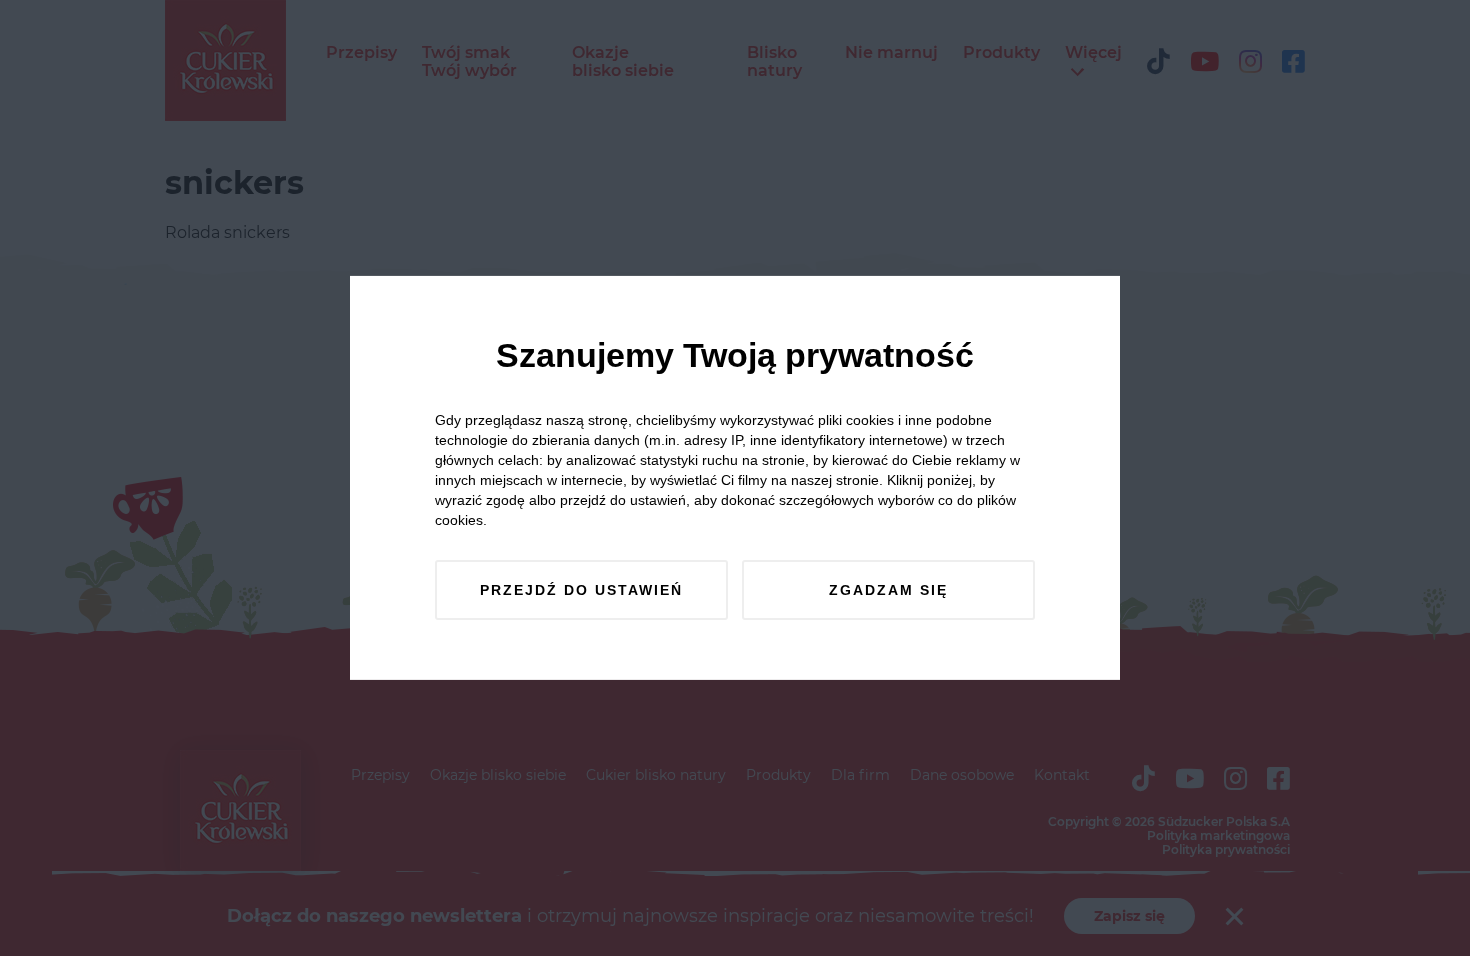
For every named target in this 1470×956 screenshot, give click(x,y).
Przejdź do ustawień (581, 590)
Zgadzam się (888, 590)
